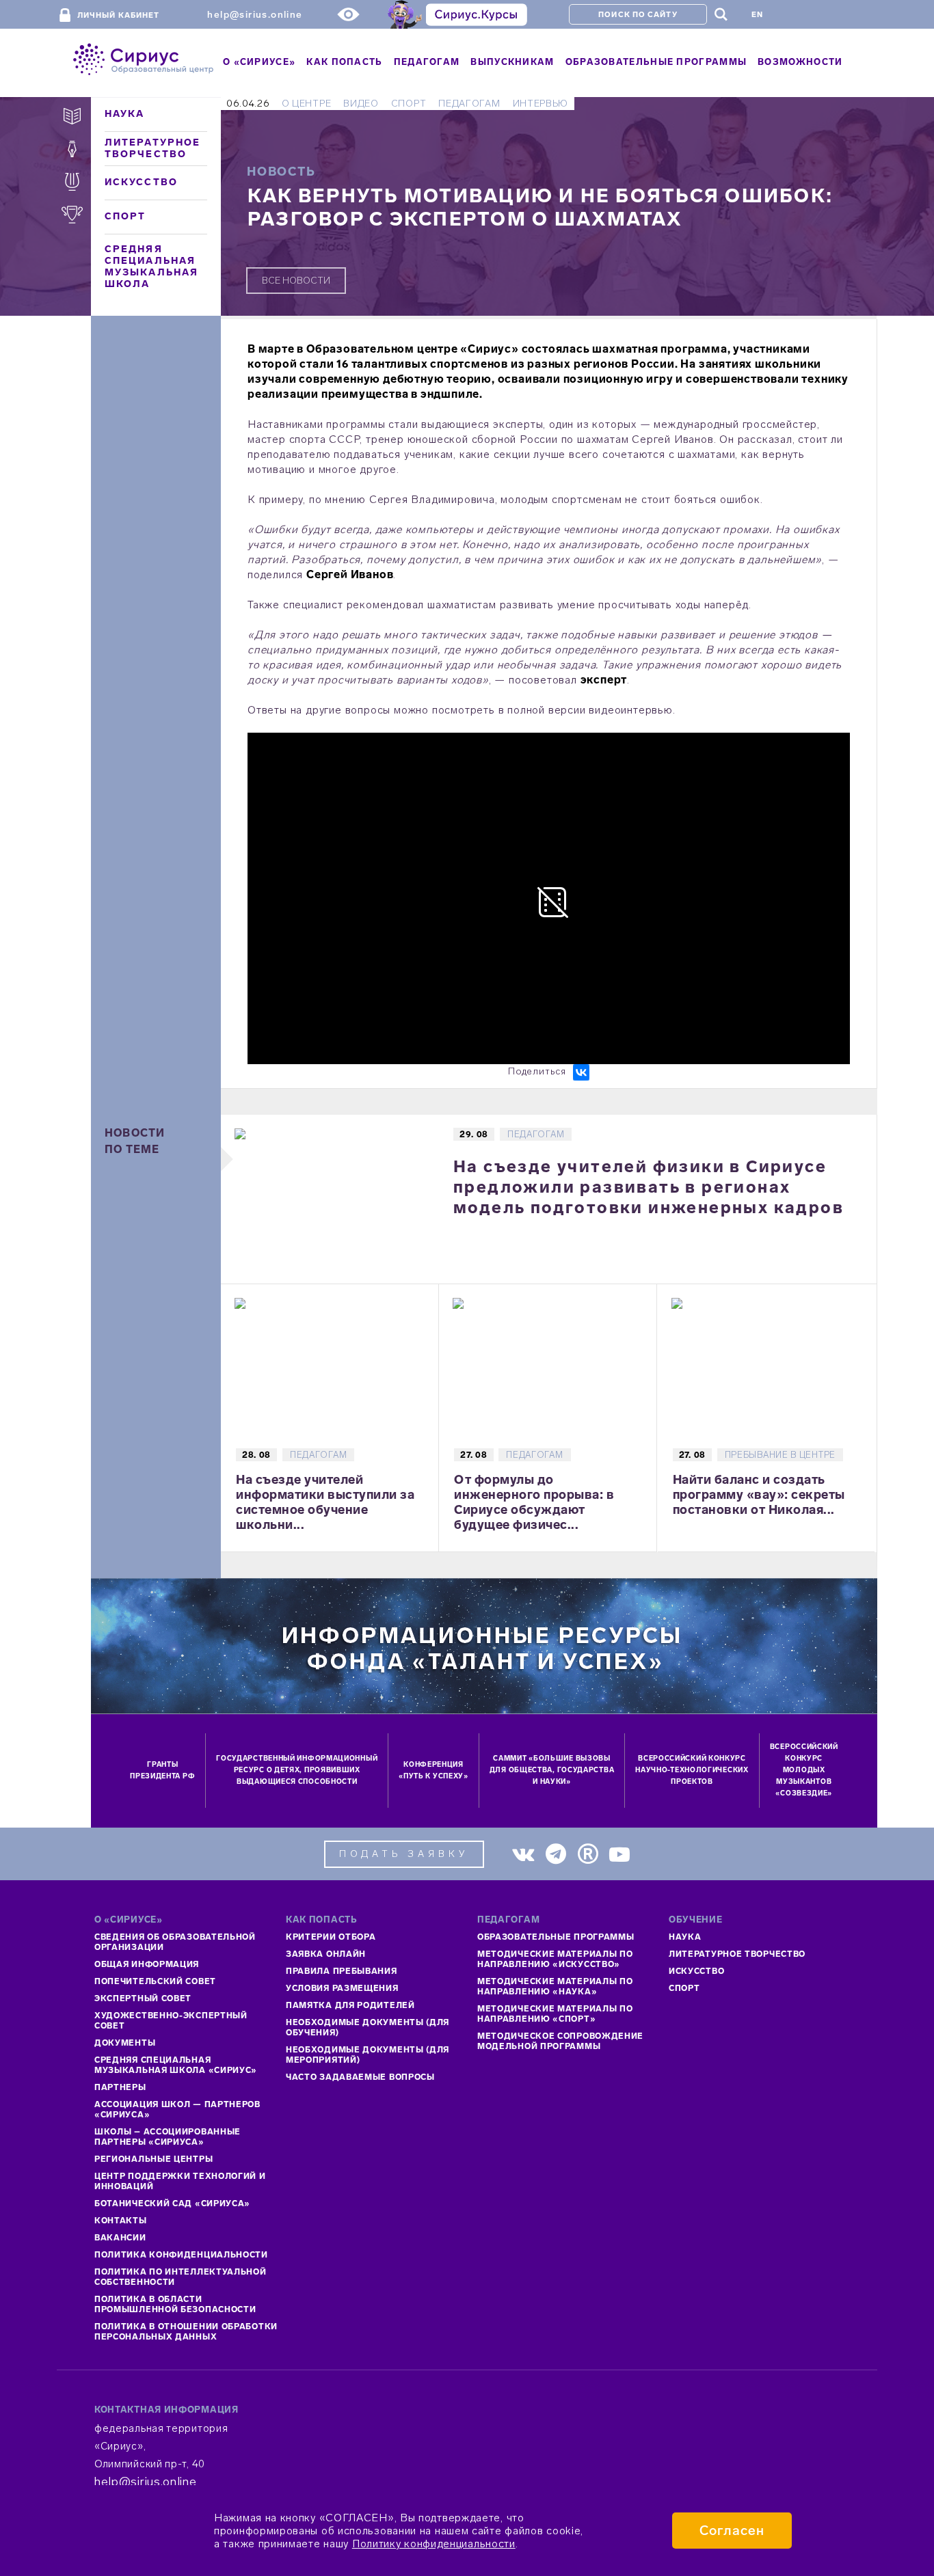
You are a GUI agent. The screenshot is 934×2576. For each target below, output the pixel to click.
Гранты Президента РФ (162, 1771)
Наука (125, 114)
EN (757, 15)
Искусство (141, 182)
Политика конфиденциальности (181, 2255)
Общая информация (147, 1964)
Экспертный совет (143, 1998)
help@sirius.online (255, 15)
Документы (125, 2043)
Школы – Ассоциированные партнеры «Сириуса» (168, 2137)
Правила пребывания (342, 1971)
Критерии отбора (331, 1937)
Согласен (732, 2531)
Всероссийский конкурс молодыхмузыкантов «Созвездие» (804, 1770)
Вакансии (120, 2238)
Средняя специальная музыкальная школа (151, 267)
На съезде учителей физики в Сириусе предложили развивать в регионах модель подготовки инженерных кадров (649, 1187)
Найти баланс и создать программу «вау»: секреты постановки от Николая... (759, 1495)
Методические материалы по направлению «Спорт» (555, 2014)
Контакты (121, 2221)
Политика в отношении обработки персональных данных (186, 2332)
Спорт (125, 216)
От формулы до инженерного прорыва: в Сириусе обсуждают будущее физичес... (534, 1502)
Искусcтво (696, 1971)
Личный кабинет (118, 15)
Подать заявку (404, 1854)
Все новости (296, 281)
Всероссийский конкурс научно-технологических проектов (692, 1770)
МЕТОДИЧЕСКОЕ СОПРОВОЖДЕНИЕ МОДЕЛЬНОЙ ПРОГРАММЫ (560, 2041)
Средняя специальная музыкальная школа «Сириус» (176, 2065)
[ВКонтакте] (581, 1072)
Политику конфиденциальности (434, 2544)
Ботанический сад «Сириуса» (172, 2204)
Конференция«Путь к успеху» (433, 1771)
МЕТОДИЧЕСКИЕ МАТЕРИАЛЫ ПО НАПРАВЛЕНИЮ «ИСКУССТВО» (555, 1959)
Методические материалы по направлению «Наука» (555, 1987)
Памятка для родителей (350, 2005)
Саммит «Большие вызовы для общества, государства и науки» (552, 1770)
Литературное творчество (152, 148)
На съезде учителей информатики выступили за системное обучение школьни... (325, 1502)
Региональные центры (154, 2159)
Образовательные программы (556, 1937)
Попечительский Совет (155, 1981)
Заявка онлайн (326, 1954)
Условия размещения (342, 1988)
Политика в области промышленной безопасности (175, 2304)
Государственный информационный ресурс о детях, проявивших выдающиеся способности (297, 1770)
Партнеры (120, 2087)
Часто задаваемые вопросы (360, 2077)
